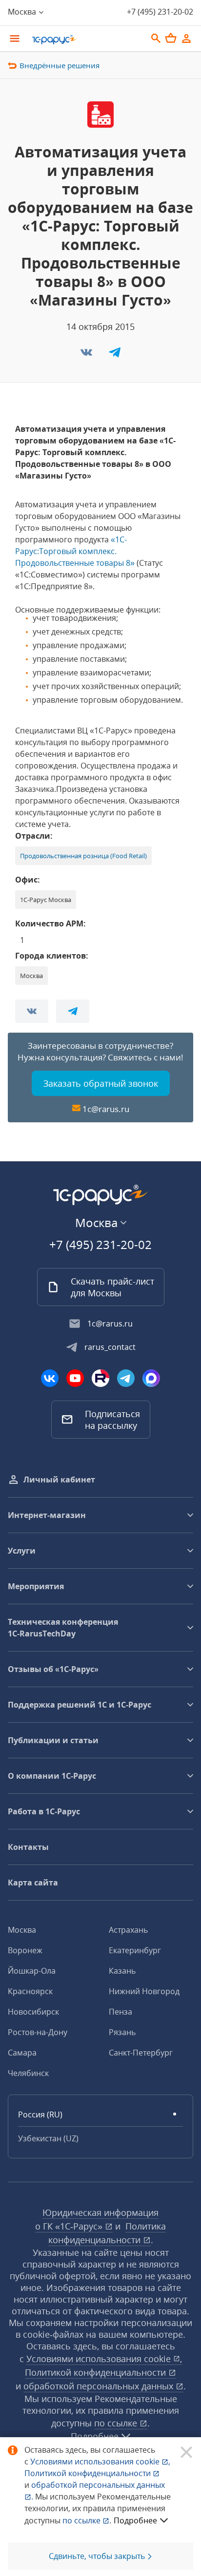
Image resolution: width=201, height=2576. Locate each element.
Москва (22, 1930)
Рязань (122, 2032)
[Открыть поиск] (156, 38)
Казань (122, 1971)
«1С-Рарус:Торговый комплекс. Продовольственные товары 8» (75, 551)
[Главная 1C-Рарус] (86, 39)
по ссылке (117, 2423)
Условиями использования (100, 2461)
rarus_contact (110, 1347)
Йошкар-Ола (32, 1971)
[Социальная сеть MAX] (151, 1378)
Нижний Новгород (144, 1991)
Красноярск (30, 1991)
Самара (22, 2053)
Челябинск (28, 2073)
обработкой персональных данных (100, 2386)
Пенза (121, 2012)
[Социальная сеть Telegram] (126, 1378)
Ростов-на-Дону (38, 2032)
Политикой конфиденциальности (89, 2473)
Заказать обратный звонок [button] (101, 1083)
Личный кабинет (59, 1480)
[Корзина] (171, 38)
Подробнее (135, 2520)
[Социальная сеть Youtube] (75, 1378)
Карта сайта (33, 1883)
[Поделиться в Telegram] (115, 355)
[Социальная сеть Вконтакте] (50, 1378)
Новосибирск (33, 2012)
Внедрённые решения (60, 65)
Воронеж (25, 1950)
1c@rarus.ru (106, 1109)
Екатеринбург (135, 1950)
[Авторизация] (186, 38)
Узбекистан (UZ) (48, 2138)
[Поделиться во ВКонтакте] (87, 355)
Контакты (28, 1847)
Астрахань (128, 1930)
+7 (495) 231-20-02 (160, 12)
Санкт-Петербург (141, 2053)
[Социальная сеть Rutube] (100, 1378)
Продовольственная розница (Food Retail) (83, 856)
